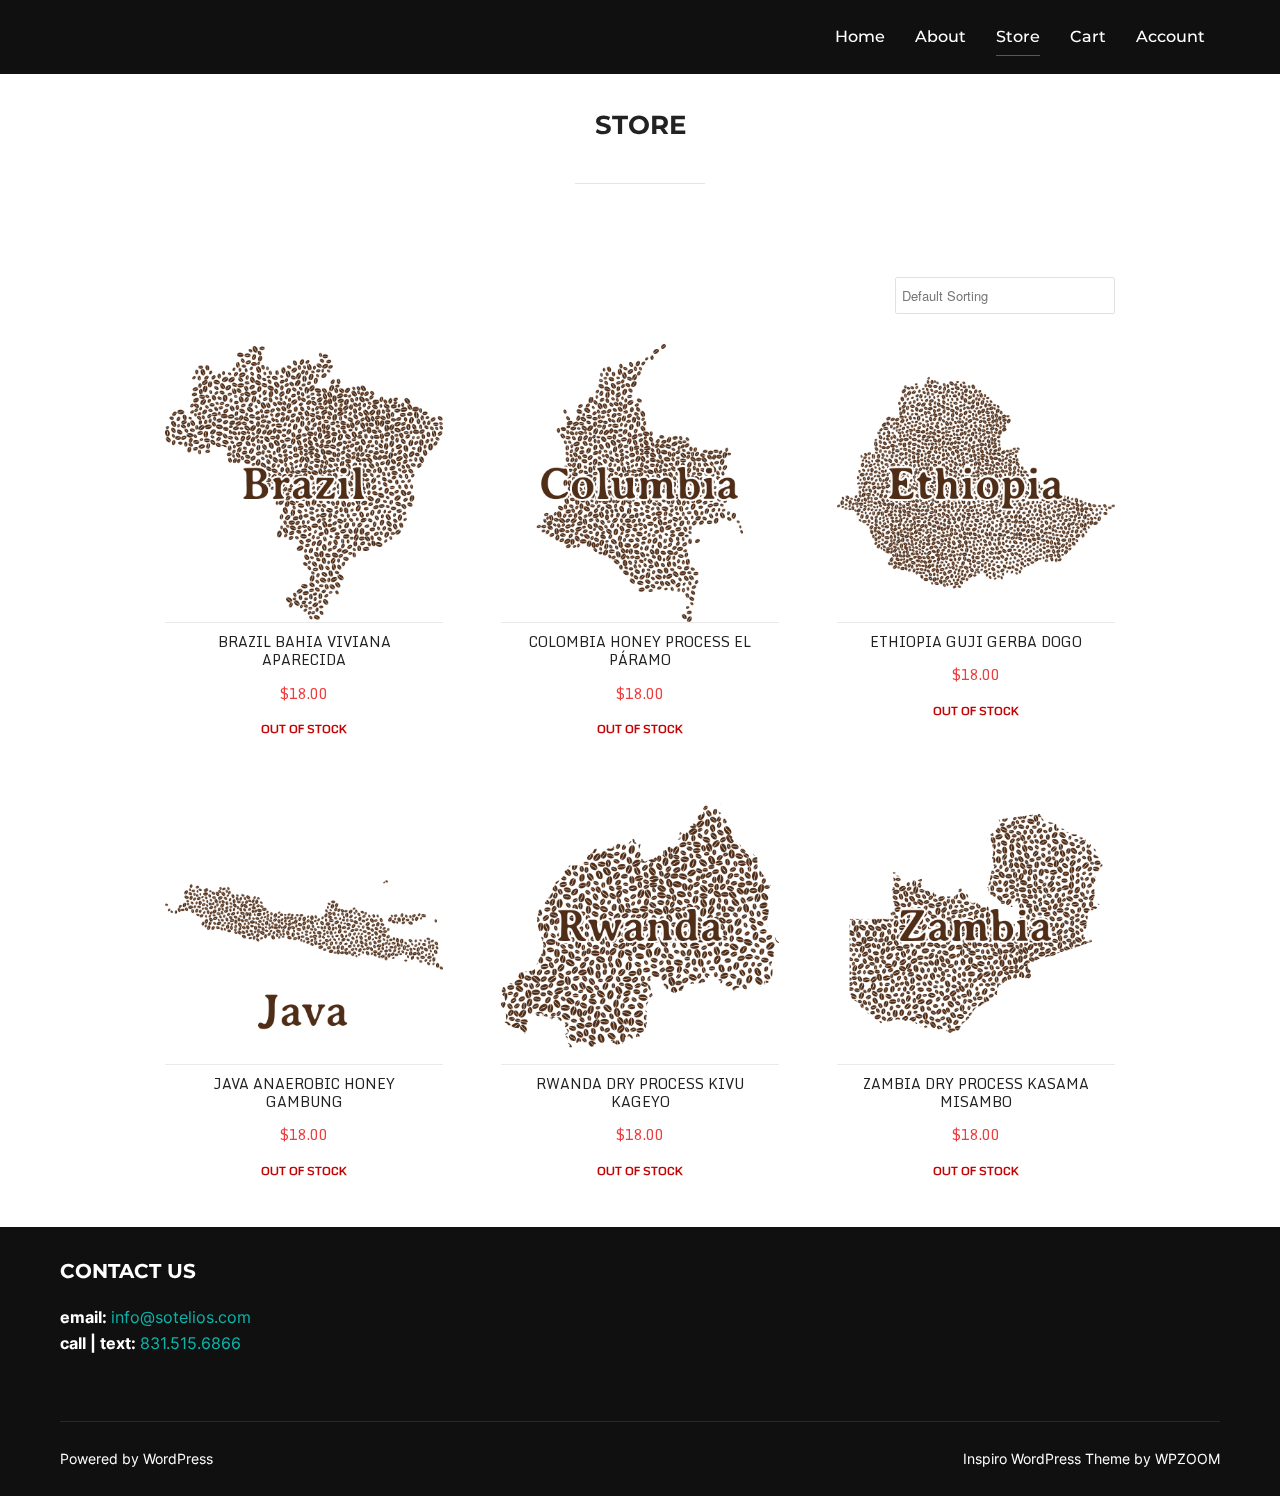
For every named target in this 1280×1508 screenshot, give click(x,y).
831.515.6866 (190, 1343)
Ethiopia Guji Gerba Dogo (976, 641)
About (940, 36)
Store (1018, 36)
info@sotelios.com (181, 1317)
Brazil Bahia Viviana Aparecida (304, 650)
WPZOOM (1187, 1458)
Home (860, 36)
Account (1170, 36)
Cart (1088, 36)
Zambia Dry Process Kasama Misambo (976, 1092)
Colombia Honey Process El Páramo (640, 650)
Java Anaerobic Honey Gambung (304, 1092)
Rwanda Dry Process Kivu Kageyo (640, 1092)
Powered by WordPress (136, 1458)
